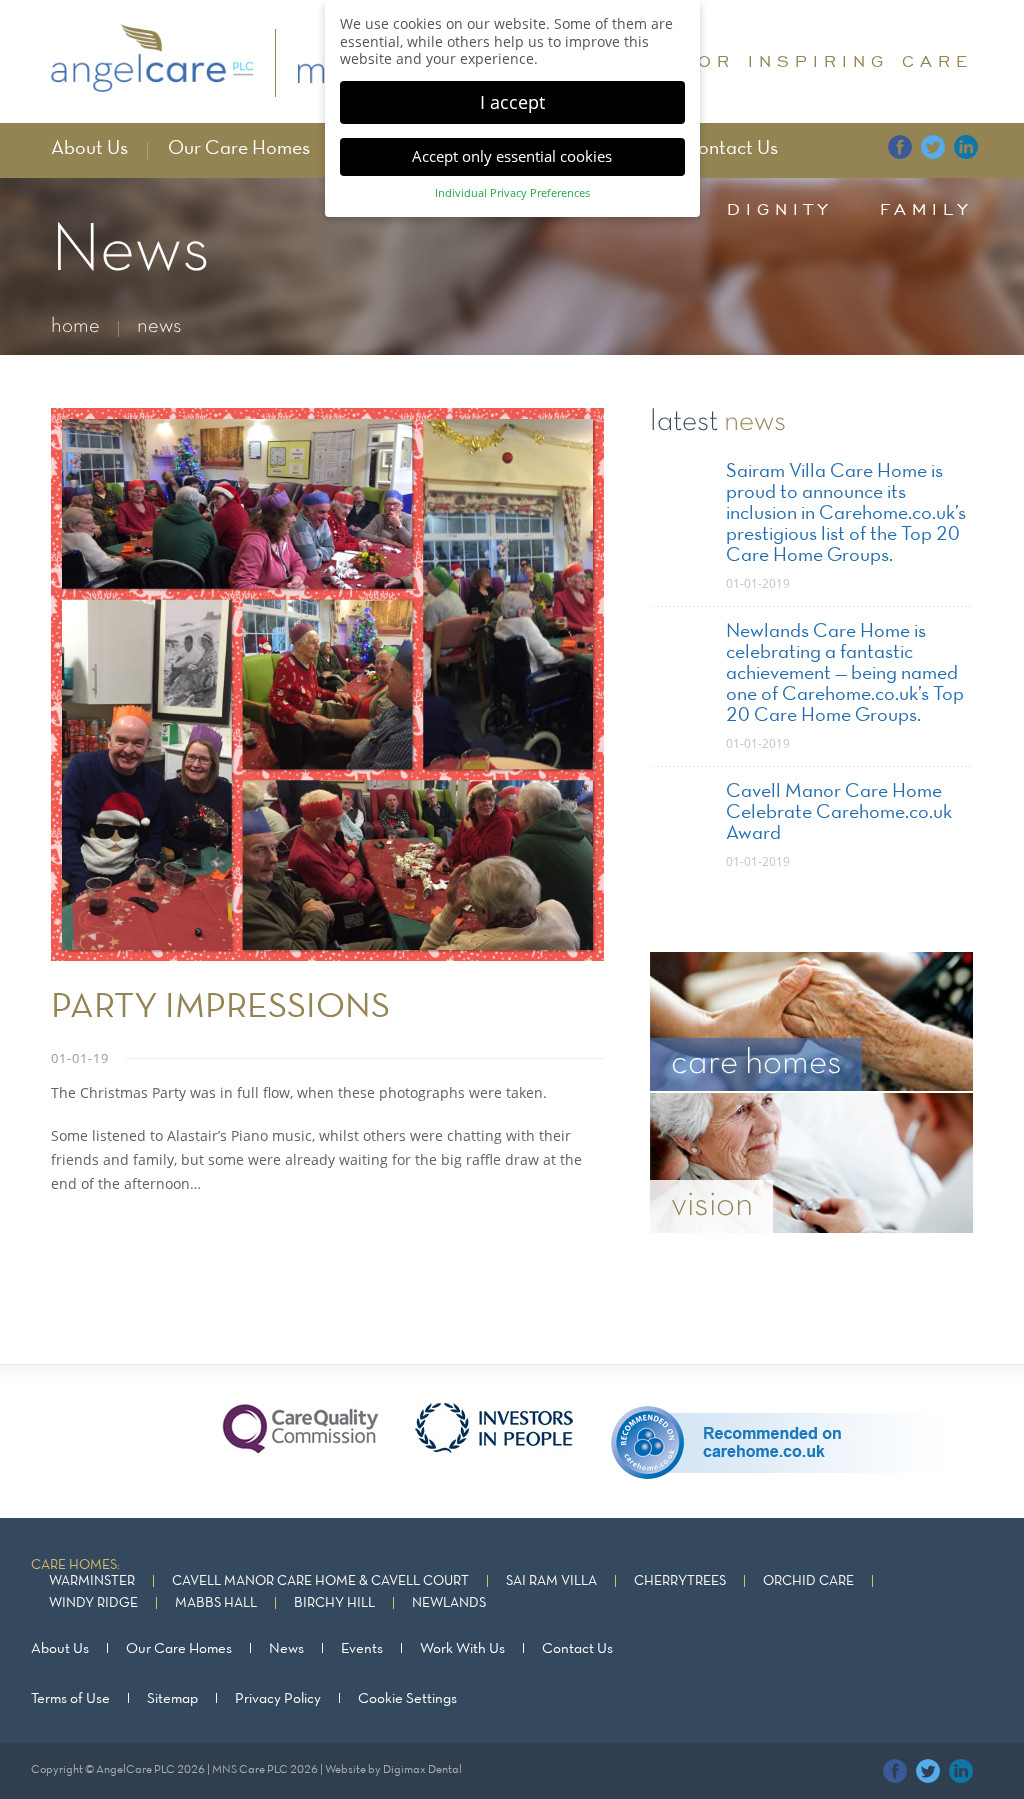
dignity (780, 209)
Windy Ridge (93, 1603)
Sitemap (172, 1699)
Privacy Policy (278, 1699)
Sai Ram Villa (551, 1581)
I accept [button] (512, 102)
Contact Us (730, 149)
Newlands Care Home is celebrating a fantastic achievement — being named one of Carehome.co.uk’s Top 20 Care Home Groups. (845, 674)
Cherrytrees (680, 1581)
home (75, 326)
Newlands (449, 1603)
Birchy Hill (334, 1603)
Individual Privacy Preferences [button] (512, 193)
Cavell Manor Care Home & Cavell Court (320, 1581)
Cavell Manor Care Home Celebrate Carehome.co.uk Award (839, 813)
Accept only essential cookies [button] (512, 156)
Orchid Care (808, 1581)
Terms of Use (70, 1699)
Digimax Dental (422, 1770)
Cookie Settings (407, 1699)
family (926, 209)
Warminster (92, 1581)
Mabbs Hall (216, 1603)
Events (362, 1649)
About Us (89, 149)
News (286, 1649)
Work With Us (462, 1649)
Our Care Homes (239, 149)
